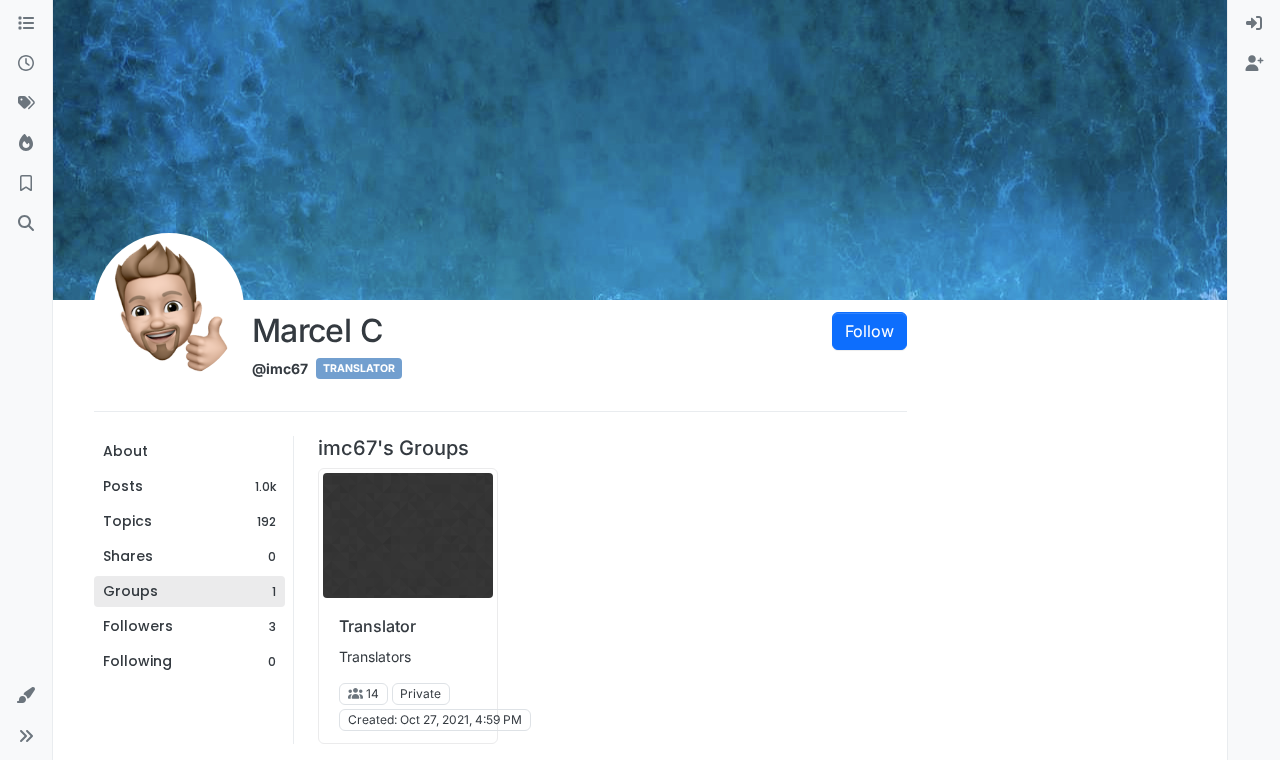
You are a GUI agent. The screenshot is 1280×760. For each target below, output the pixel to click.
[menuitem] (1254, 24)
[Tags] (26, 104)
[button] (26, 696)
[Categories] (26, 24)
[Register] (1254, 64)
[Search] (26, 224)
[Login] (1254, 24)
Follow (869, 331)
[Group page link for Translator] (408, 535)
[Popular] (26, 144)
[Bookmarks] (26, 184)
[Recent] (26, 64)
